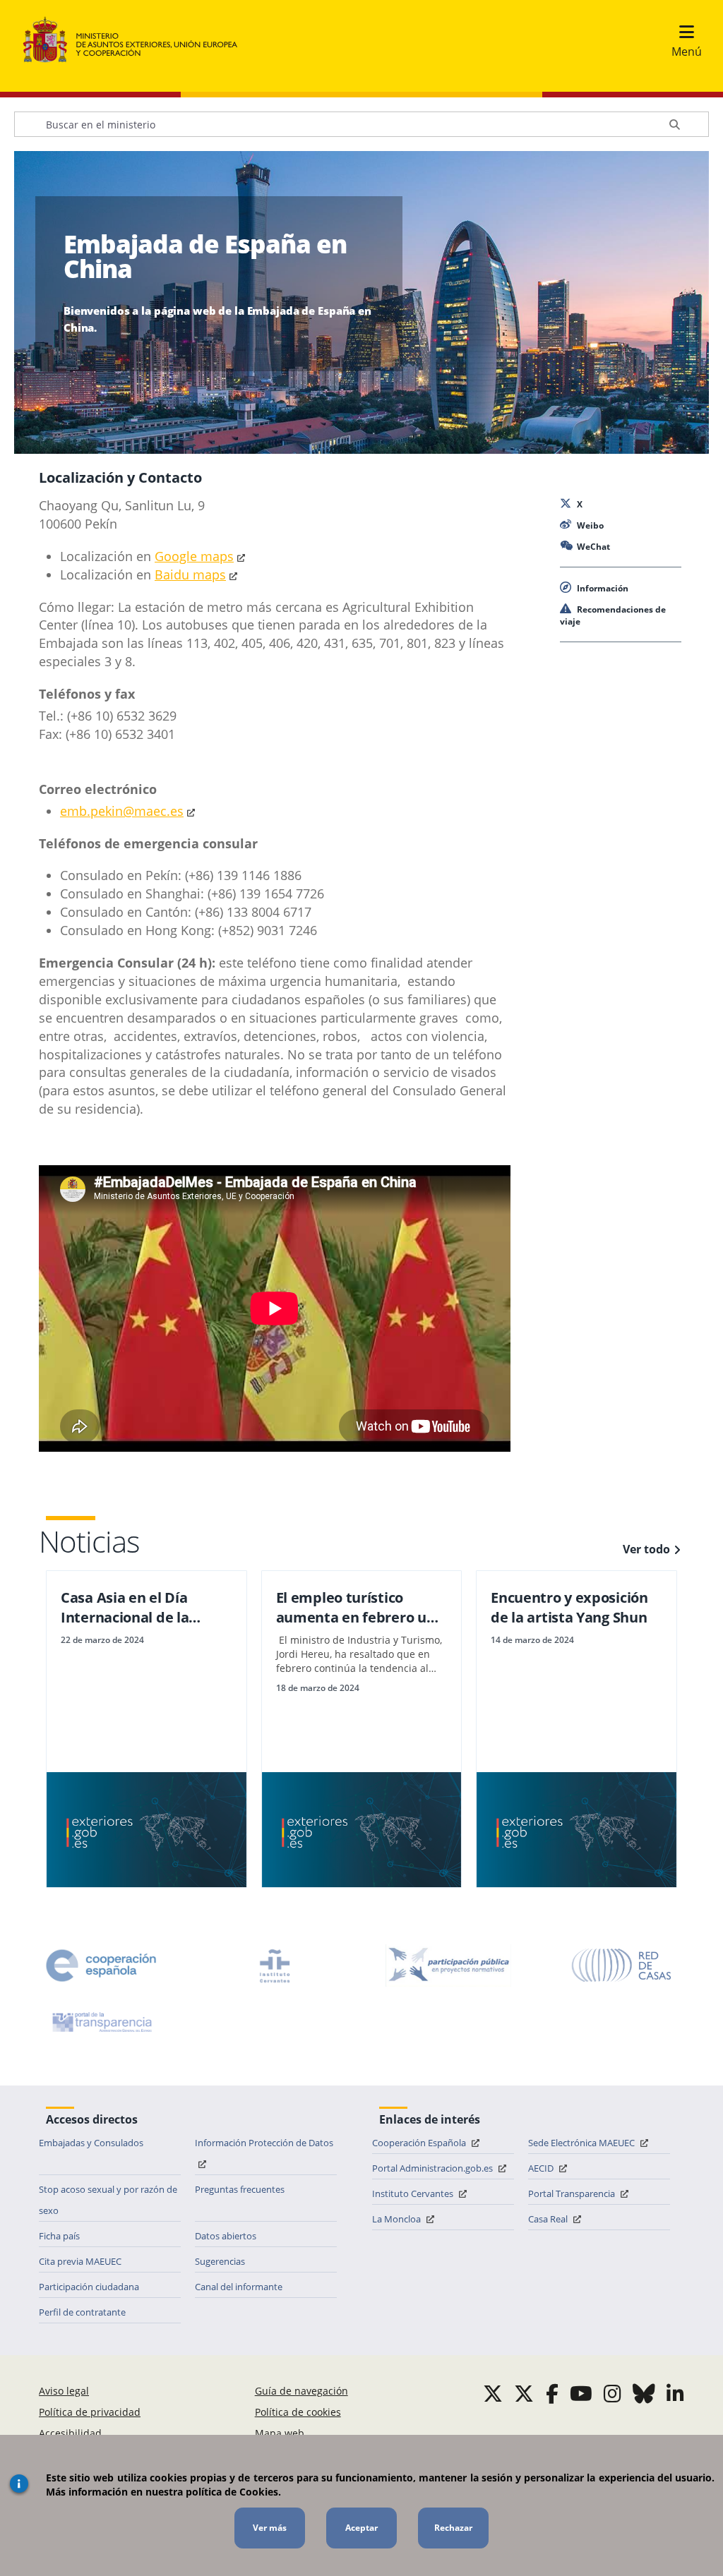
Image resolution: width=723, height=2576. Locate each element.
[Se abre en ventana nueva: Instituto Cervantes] (275, 1966)
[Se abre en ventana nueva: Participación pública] (448, 1966)
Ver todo (646, 1549)
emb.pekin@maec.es (122, 811)
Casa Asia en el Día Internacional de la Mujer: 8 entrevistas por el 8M (142, 1608)
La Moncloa (398, 2219)
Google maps (194, 556)
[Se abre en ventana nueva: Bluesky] (644, 2393)
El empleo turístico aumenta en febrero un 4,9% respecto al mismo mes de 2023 (356, 1608)
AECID (542, 2168)
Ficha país (59, 2236)
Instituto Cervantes (414, 2193)
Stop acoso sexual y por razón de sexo (108, 2200)
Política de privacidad (90, 2412)
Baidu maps (190, 574)
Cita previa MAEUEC (80, 2261)
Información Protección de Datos (264, 2143)
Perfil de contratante (82, 2312)
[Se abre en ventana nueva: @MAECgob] (493, 2393)
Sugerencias (220, 2261)
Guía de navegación (301, 2391)
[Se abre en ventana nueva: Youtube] (581, 2393)
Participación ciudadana (89, 2287)
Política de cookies (298, 2412)
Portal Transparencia (573, 2193)
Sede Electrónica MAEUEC (582, 2143)
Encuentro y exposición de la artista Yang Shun (569, 1607)
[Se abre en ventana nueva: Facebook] (552, 2393)
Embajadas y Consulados (91, 2143)
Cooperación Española (420, 2143)
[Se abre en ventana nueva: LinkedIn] (675, 2393)
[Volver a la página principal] (137, 40)
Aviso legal (64, 2391)
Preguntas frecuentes (240, 2189)
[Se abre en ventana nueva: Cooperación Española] (101, 1966)
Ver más (270, 2528)
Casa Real (549, 2219)
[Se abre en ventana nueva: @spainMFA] (524, 2393)
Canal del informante (239, 2287)
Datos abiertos (226, 2236)
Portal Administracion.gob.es (434, 2168)
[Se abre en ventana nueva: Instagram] (613, 2393)
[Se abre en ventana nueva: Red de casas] (622, 1966)
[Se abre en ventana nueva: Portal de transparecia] (101, 2022)
